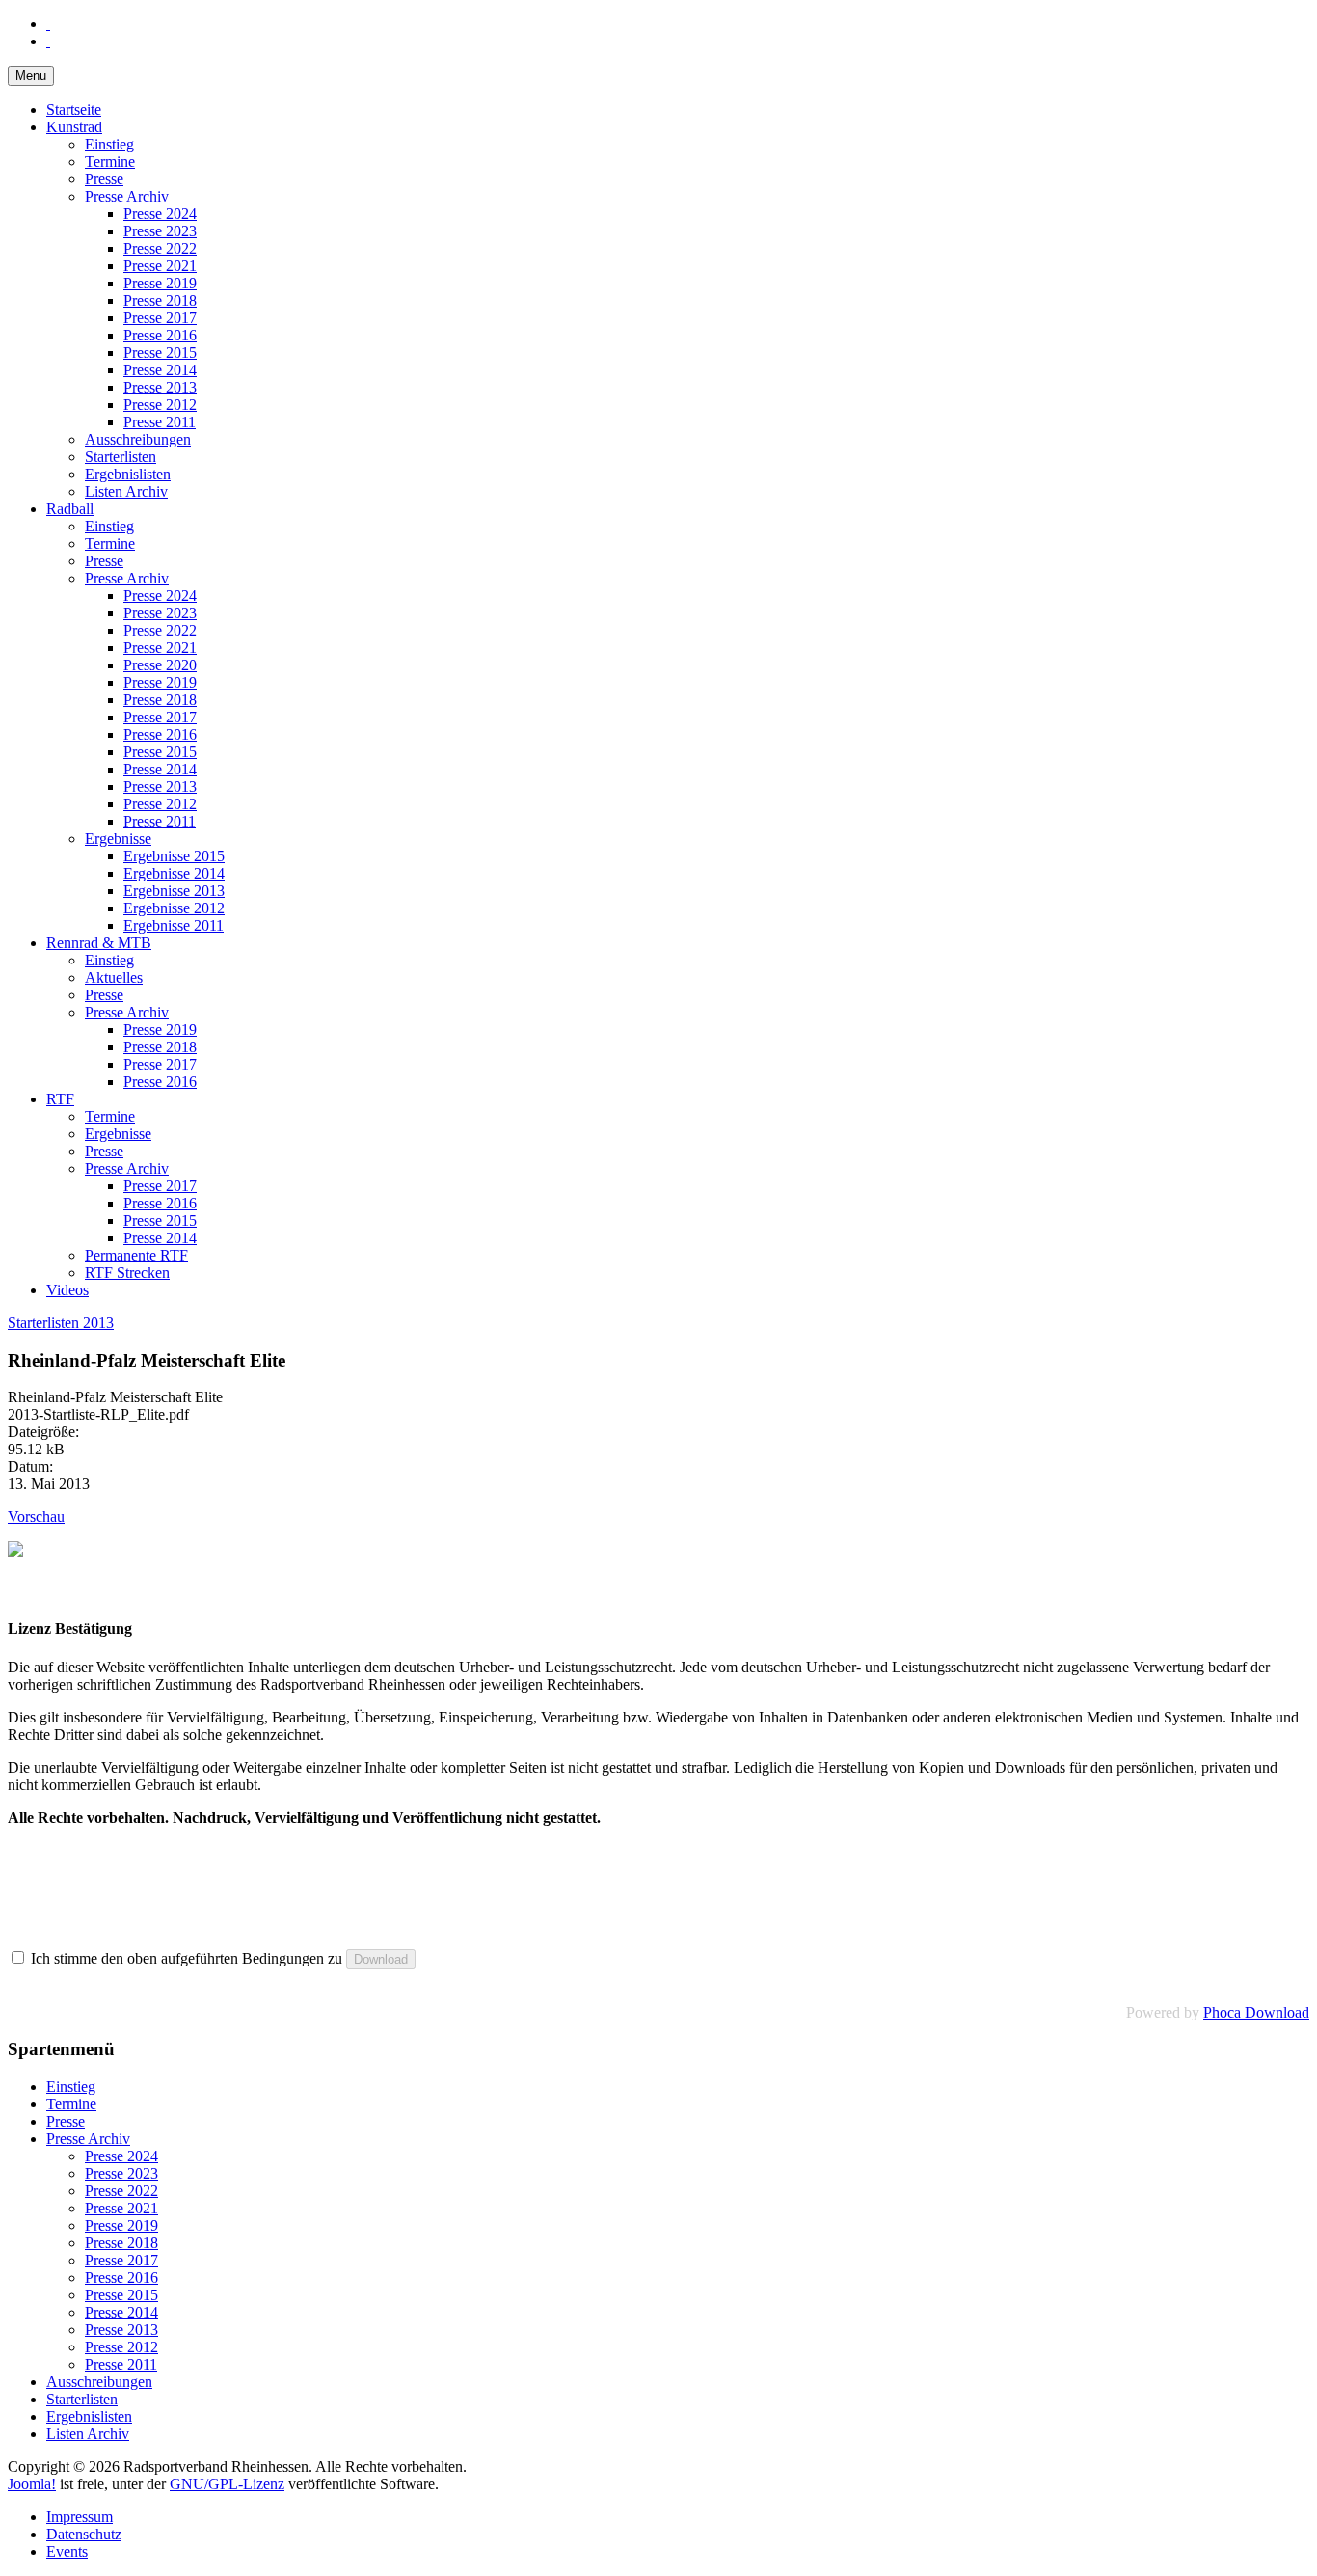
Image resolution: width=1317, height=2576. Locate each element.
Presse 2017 (160, 318)
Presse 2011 (160, 422)
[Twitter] (48, 41)
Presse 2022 (160, 248)
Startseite (74, 109)
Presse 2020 (160, 665)
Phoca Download (1256, 2012)
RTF (60, 1099)
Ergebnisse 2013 (174, 891)
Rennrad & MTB (99, 943)
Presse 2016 (160, 335)
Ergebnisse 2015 (174, 856)
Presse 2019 (160, 283)
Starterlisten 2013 (61, 1323)
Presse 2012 (160, 405)
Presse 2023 (160, 231)
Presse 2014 (160, 370)
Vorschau (36, 1517)
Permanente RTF (136, 1255)
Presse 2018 (160, 300)
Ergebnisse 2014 (174, 873)
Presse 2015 (160, 353)
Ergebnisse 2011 (174, 925)
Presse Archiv (127, 196)
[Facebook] (48, 24)
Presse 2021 (160, 266)
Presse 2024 (160, 214)
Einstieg (109, 144)
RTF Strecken (127, 1273)
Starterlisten (121, 457)
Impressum (80, 2517)
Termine (110, 162)
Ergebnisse (118, 839)
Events (67, 2551)
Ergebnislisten (128, 474)
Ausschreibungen (138, 439)
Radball (70, 509)
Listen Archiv (126, 491)
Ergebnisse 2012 (174, 908)
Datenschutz (84, 2534)
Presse (104, 179)
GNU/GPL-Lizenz (227, 2484)
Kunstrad (74, 127)
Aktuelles (114, 977)
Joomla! (32, 2484)
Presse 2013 (160, 387)
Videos (67, 1290)
